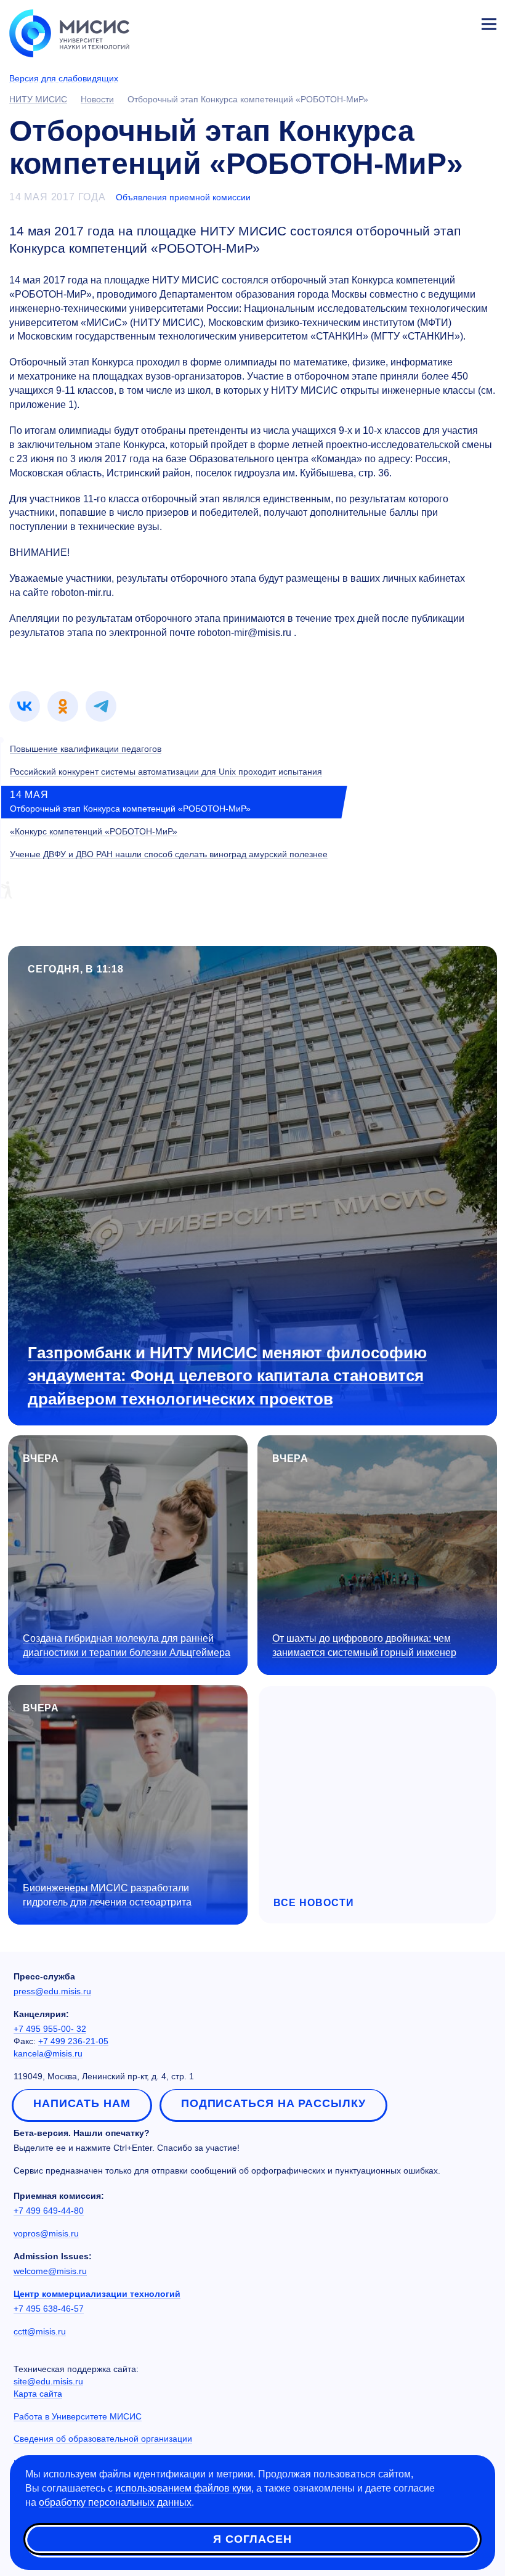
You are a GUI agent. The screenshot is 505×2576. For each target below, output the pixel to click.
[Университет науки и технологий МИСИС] (69, 32)
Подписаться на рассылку (273, 2103)
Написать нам (82, 2103)
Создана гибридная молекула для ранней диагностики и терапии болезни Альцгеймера (127, 1645)
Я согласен (252, 2539)
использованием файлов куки (183, 2488)
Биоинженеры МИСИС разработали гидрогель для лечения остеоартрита (107, 1895)
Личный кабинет (459, 22)
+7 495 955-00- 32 (50, 2029)
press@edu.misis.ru (52, 1991)
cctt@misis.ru (40, 2331)
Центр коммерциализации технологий (97, 2294)
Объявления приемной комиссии (183, 197)
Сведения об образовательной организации (103, 2439)
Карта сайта (38, 2394)
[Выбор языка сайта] (431, 21)
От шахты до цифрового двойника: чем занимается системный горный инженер (364, 1645)
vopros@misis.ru (46, 2233)
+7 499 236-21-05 (73, 2041)
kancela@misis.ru (48, 2053)
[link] (25, 706)
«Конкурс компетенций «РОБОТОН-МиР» (94, 831)
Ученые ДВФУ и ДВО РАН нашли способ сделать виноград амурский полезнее (169, 854)
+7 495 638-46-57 (49, 2309)
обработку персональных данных (115, 2502)
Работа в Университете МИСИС (78, 2416)
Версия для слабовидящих (64, 78)
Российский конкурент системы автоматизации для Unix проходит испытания (166, 772)
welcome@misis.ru (50, 2271)
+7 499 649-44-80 (49, 2211)
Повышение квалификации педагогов (86, 749)
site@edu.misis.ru (48, 2381)
